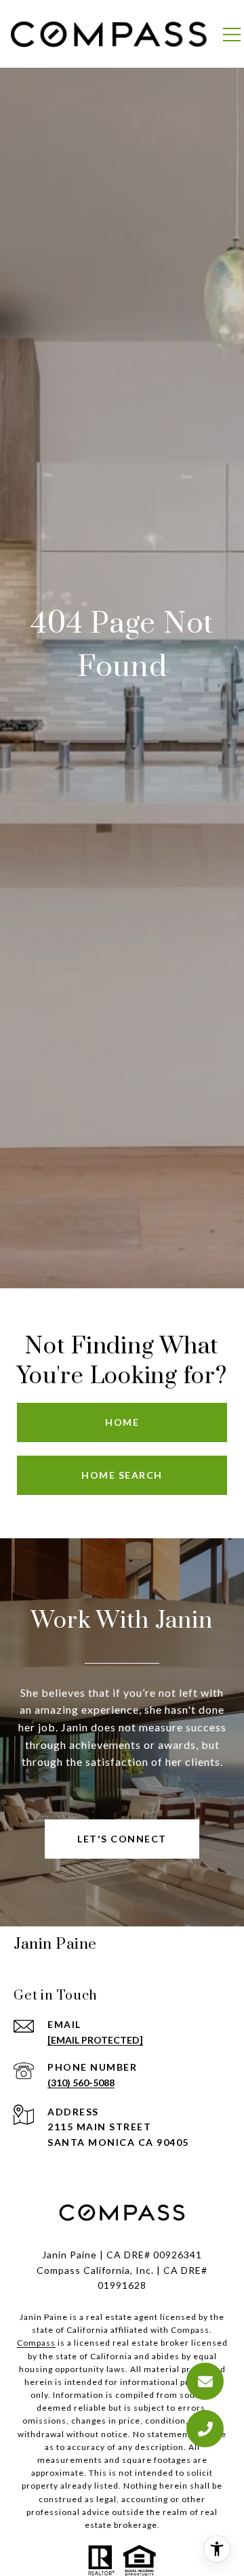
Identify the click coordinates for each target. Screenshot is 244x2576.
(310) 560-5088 (81, 2083)
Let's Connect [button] (122, 1839)
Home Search (122, 1475)
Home (122, 1422)
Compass (36, 2343)
